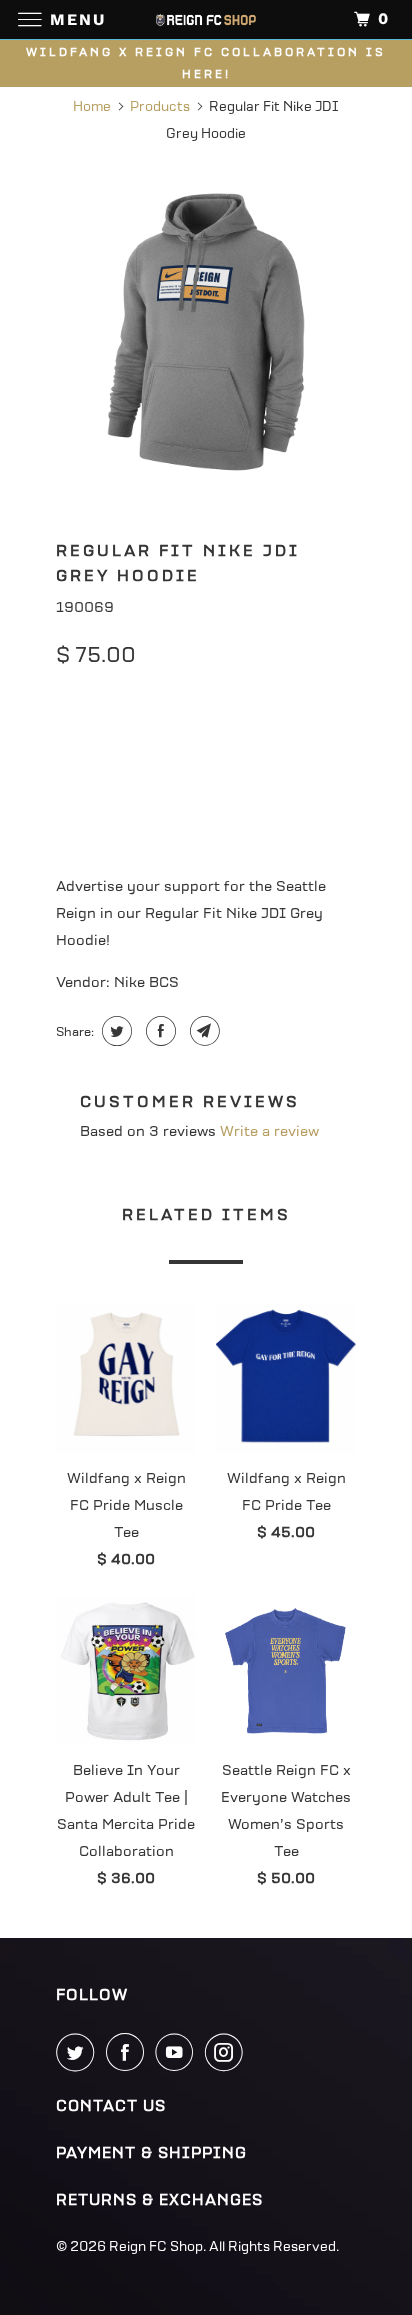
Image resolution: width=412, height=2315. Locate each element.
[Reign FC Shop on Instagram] (228, 2052)
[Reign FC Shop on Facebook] (129, 2052)
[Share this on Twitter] (114, 1031)
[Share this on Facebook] (158, 1031)
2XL (308, 743)
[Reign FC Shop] (206, 19)
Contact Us (111, 2106)
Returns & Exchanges (159, 2200)
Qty (68, 795)
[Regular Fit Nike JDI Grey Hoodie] (206, 332)
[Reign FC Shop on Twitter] (79, 2052)
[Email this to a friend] (202, 1031)
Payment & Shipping (151, 2153)
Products (160, 106)
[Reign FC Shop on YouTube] (178, 2052)
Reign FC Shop (156, 2246)
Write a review (269, 1131)
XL (250, 743)
